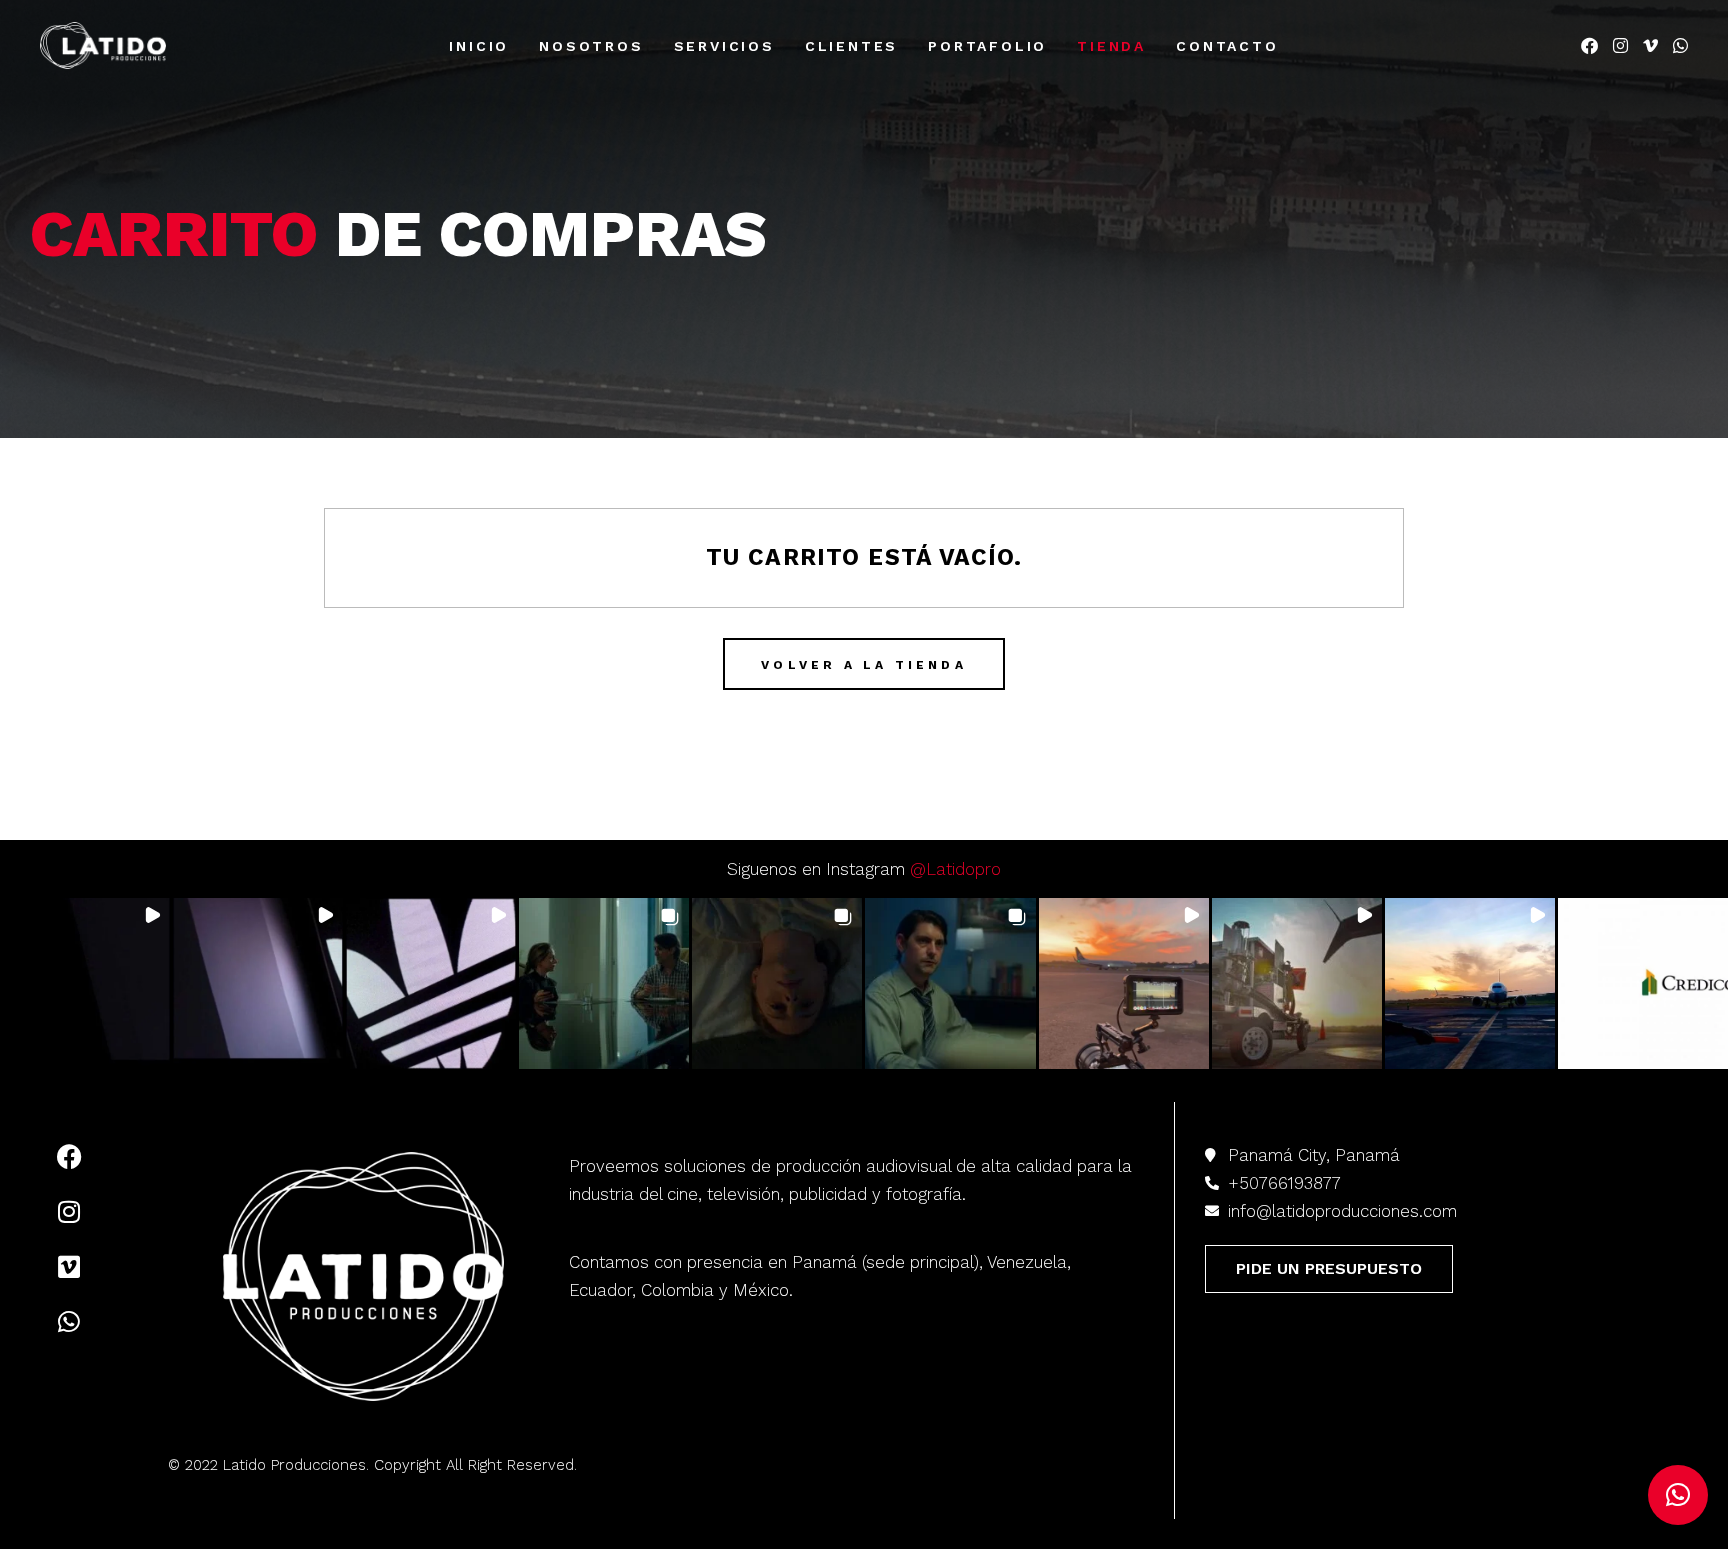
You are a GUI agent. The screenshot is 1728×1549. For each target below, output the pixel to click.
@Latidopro (955, 869)
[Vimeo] (69, 1267)
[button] (85, 983)
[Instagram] (69, 1212)
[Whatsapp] (69, 1322)
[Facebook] (69, 1157)
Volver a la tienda (864, 665)
